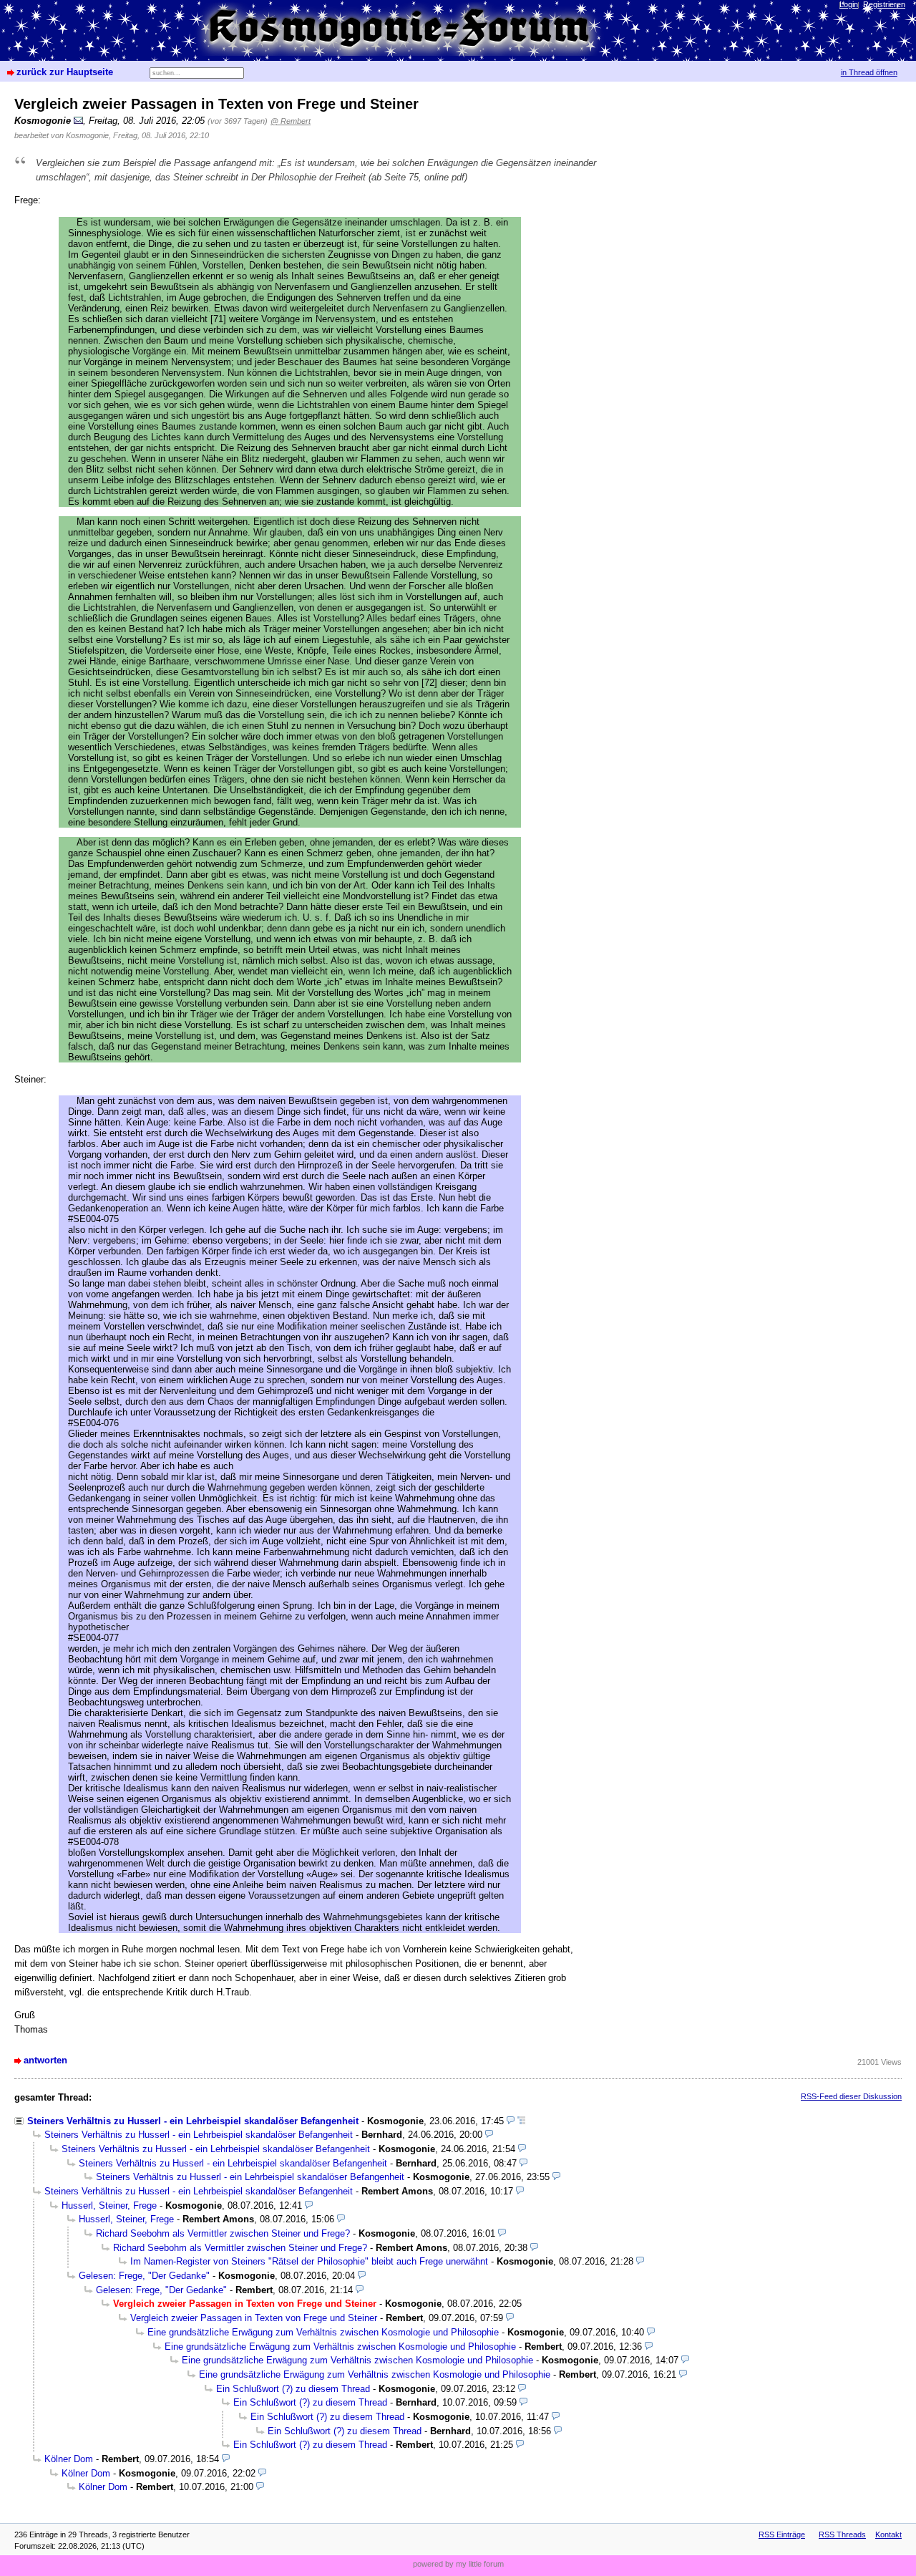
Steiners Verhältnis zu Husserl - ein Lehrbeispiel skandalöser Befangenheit (193, 2121)
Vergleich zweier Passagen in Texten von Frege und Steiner (254, 2318)
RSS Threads (842, 2534)
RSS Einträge (782, 2534)
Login (849, 4)
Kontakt (888, 2534)
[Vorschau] (511, 2121)
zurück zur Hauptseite (65, 72)
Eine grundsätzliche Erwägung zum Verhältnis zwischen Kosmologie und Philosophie (323, 2332)
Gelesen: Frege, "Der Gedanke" (144, 2276)
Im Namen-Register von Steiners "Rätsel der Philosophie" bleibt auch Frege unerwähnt (309, 2261)
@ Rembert (291, 121)
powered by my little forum (458, 2564)
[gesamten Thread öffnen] (521, 2121)
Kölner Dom (69, 2459)
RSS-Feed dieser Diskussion (851, 2096)
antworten (45, 2060)
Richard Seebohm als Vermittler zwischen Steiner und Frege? (223, 2233)
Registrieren (884, 4)
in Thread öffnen (869, 72)
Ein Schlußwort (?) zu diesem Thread (293, 2389)
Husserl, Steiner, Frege (109, 2205)
